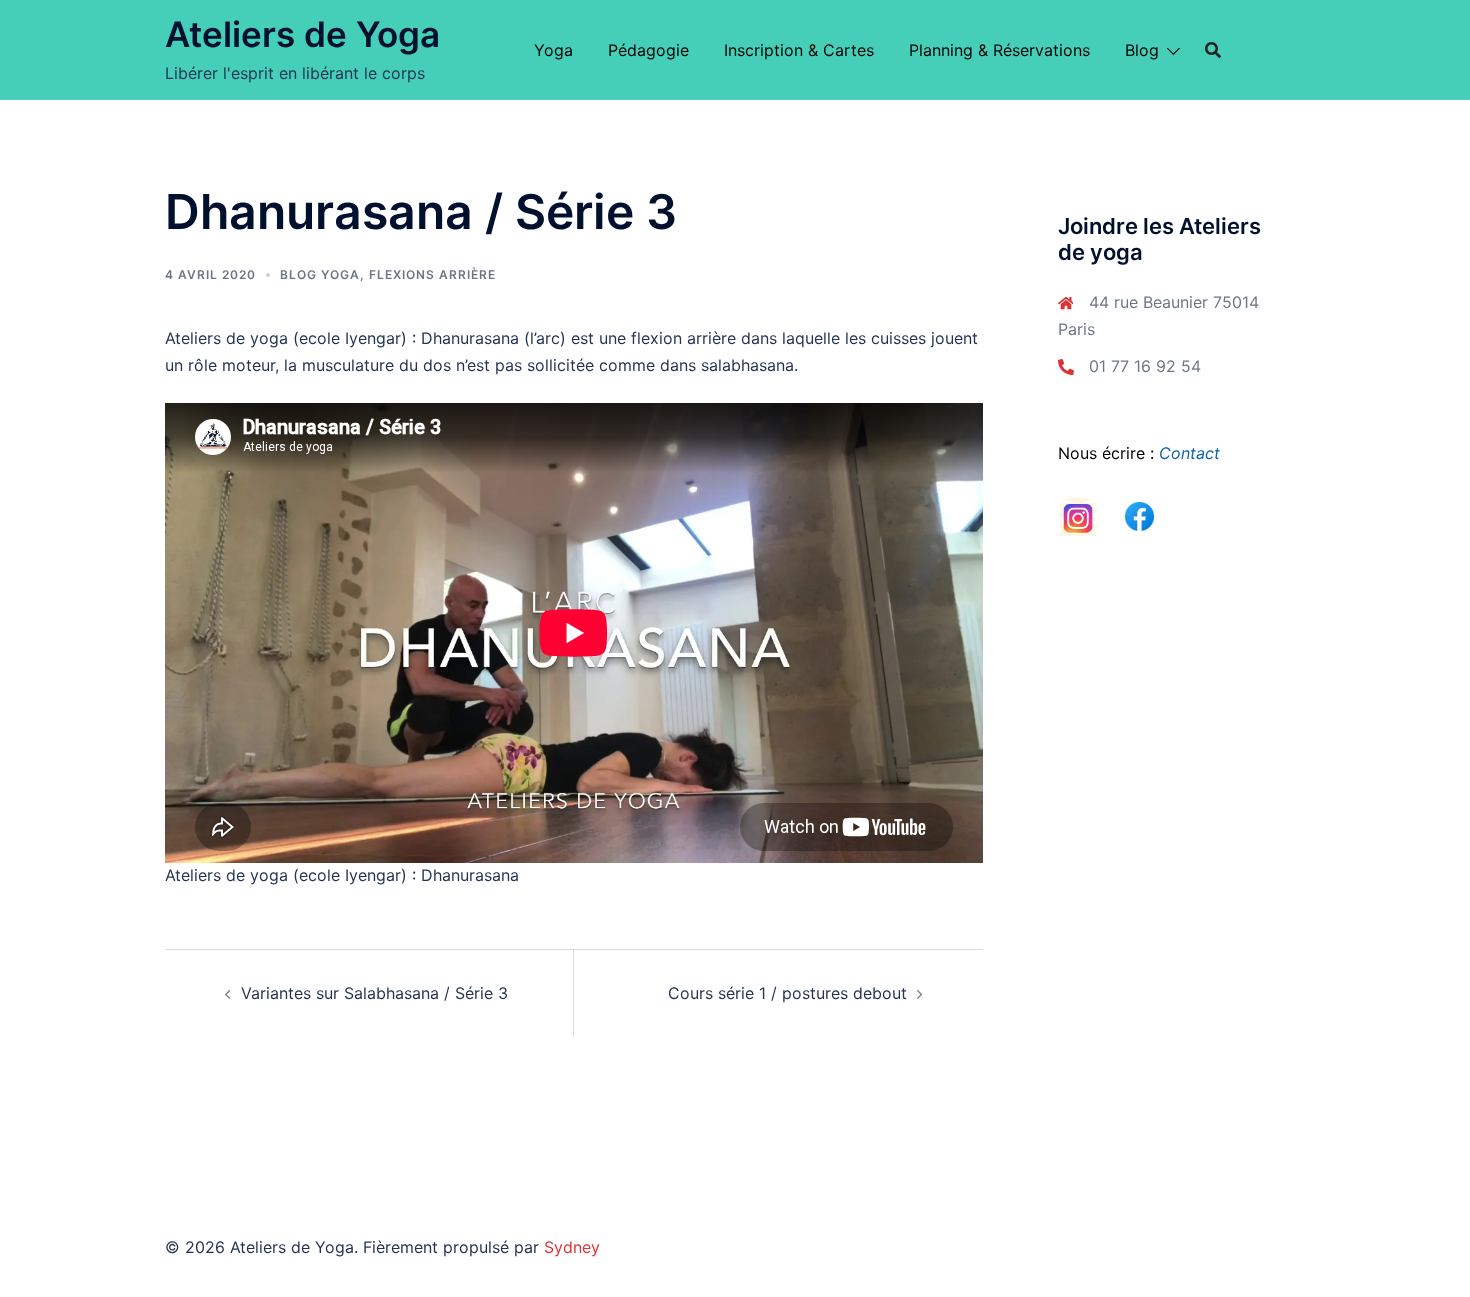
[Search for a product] (1213, 50)
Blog (1142, 50)
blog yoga (320, 274)
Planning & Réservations (999, 50)
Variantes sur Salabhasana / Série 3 (374, 993)
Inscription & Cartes (799, 50)
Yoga (553, 50)
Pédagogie (648, 50)
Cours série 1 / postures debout (787, 993)
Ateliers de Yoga (302, 34)
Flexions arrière (432, 274)
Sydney (572, 1247)
